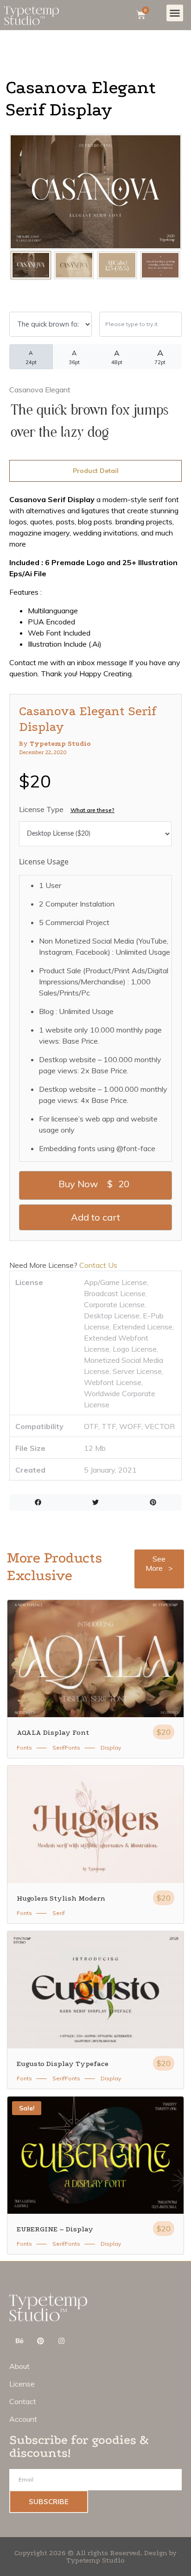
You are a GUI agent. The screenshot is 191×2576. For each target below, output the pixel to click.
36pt (74, 357)
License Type (41, 809)
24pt (31, 357)
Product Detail (96, 471)
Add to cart (95, 1217)
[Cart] (141, 15)
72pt (160, 356)
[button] (175, 13)
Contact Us (97, 1265)
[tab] (95, 471)
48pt (117, 357)
